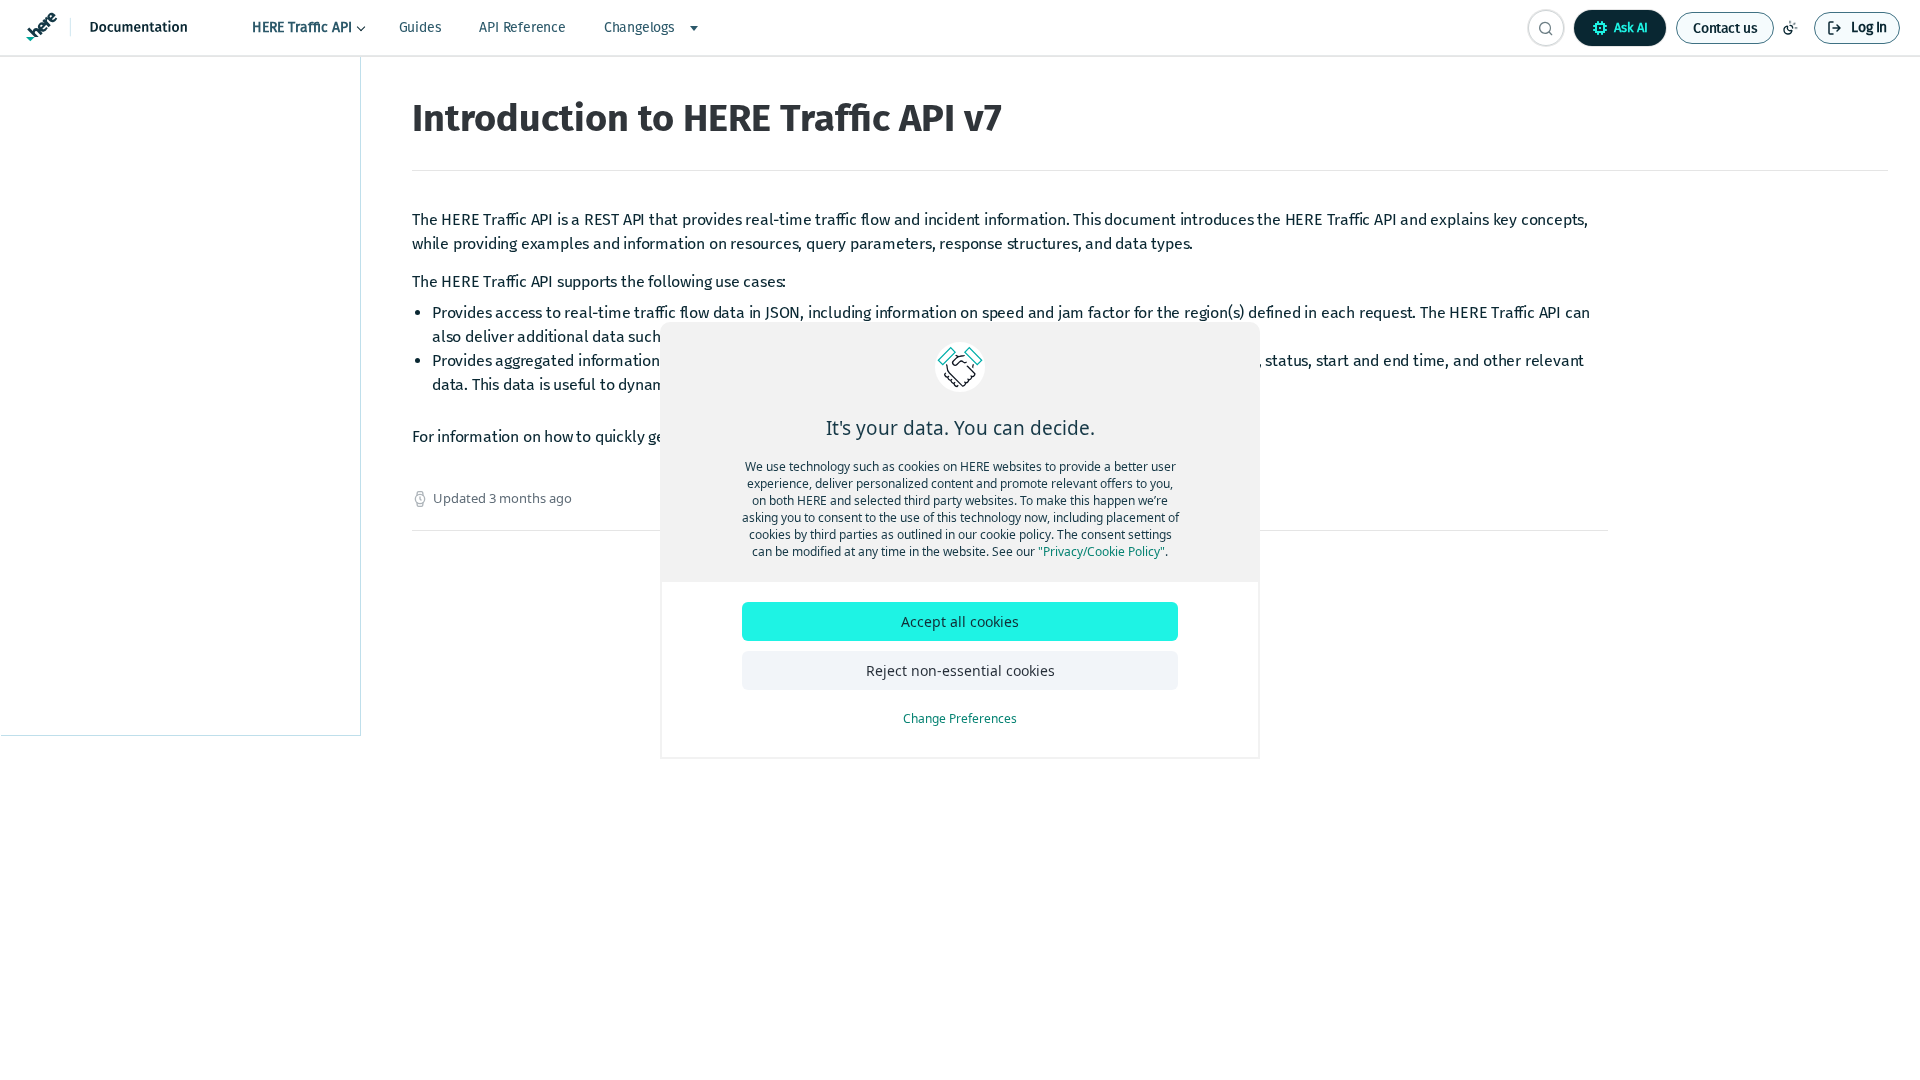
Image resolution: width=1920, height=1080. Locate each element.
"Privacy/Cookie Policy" (1101, 551)
